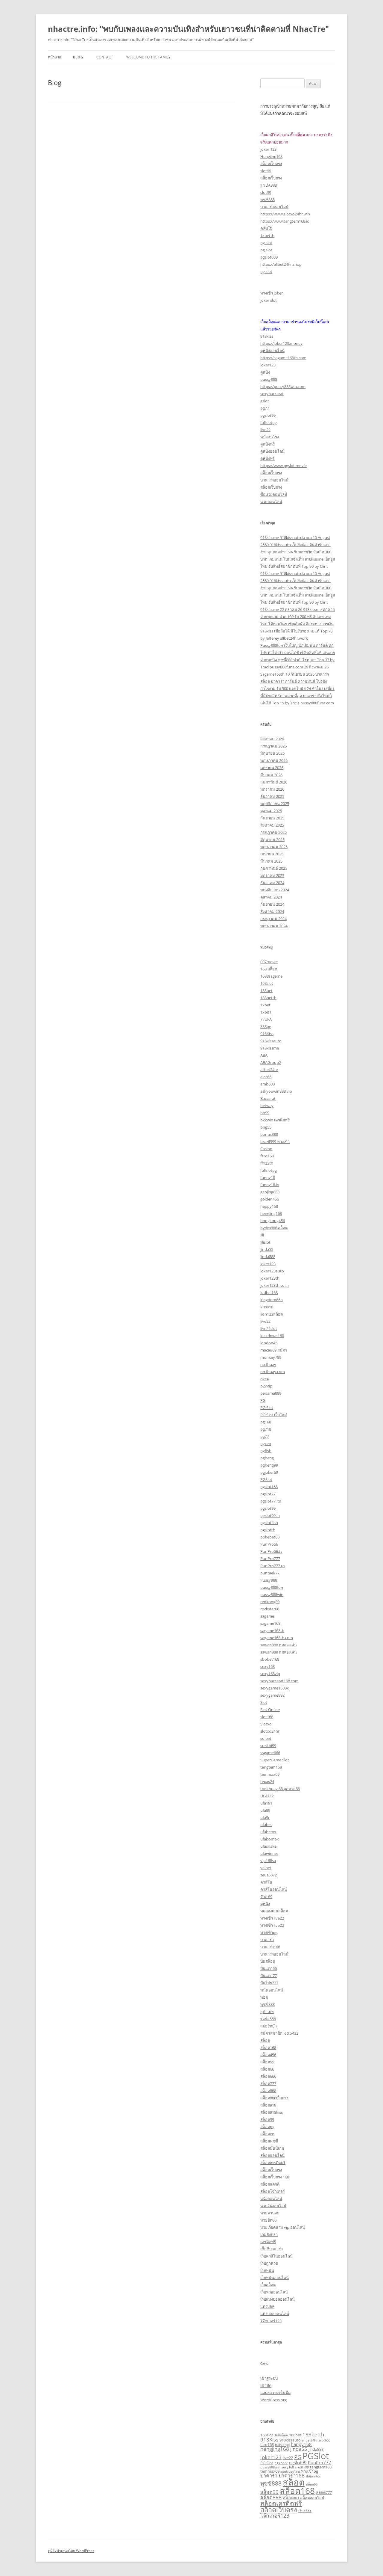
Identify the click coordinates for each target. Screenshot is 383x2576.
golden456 (270, 1199)
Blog (78, 57)
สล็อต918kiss (272, 2112)
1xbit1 (266, 1012)
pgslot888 (269, 257)
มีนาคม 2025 (271, 861)
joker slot (269, 300)
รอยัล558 (268, 2019)
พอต (264, 1997)
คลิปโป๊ (266, 228)
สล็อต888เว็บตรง (274, 2098)
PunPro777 (270, 1559)
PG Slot (267, 1408)
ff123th (267, 1163)
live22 (265, 430)
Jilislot (265, 1242)
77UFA (266, 1019)
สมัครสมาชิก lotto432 (279, 2033)
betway (267, 1106)
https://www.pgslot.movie (284, 466)
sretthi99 (268, 1745)
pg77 (265, 408)
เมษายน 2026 (272, 768)
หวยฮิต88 (268, 2220)
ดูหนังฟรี (268, 444)
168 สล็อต (269, 969)
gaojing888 (270, 1192)
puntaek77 (270, 1573)
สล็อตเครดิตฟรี (273, 2163)
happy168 (269, 1206)
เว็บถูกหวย (269, 2263)
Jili (262, 1235)
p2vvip (266, 1386)
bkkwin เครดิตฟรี (275, 1120)
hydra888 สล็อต (274, 1228)
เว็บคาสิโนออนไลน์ (276, 2256)
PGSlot (266, 1479)
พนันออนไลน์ (272, 1990)
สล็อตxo (267, 2134)
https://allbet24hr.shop (281, 264)
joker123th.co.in (275, 1285)
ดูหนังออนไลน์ (272, 351)
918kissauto (271, 1041)
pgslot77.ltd (271, 1501)
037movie (269, 962)
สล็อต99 (267, 2119)
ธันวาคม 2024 (272, 883)
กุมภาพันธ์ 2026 (274, 782)
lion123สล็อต (272, 1314)
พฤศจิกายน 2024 (275, 890)
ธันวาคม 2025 (272, 796)
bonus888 (269, 1134)
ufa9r (265, 1817)
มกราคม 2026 (272, 789)
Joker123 (268, 1264)
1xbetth (267, 235)
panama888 (271, 1393)
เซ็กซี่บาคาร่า (272, 2249)
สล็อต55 (267, 2062)
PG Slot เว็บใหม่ (274, 1415)
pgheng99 (269, 1465)
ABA (264, 1055)
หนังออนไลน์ (271, 2198)
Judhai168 (269, 1292)
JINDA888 (269, 185)
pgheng (267, 1458)
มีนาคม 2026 (271, 775)
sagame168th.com (277, 1638)
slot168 (267, 1717)
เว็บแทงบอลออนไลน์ (278, 2299)
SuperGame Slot (275, 1760)
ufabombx (270, 1839)
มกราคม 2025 (272, 875)
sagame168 (270, 1623)
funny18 (268, 1177)
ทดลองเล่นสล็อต (274, 1911)
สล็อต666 (268, 2076)
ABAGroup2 (271, 1062)
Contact (105, 57)
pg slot (266, 243)
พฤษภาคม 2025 (274, 847)
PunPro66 (269, 1544)
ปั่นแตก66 (269, 1968)
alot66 (266, 1077)
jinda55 (267, 1249)
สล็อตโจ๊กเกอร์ (273, 2191)
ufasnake (268, 1846)
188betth (268, 998)
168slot (267, 983)
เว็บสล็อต (268, 2285)
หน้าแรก (54, 57)
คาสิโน (266, 1882)
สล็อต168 (268, 2047)
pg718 (266, 1429)
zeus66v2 (269, 1875)
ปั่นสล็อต (268, 1961)
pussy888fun (272, 1587)
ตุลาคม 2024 (271, 897)
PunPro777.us (273, 1566)
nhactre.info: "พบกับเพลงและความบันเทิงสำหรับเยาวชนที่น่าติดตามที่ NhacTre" (188, 29)
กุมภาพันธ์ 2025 (274, 868)
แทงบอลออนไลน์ (275, 2314)
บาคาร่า (267, 1940)
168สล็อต (281, 2435)
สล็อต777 (268, 2083)
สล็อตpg (267, 2127)
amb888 (268, 1084)
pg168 (266, 1422)
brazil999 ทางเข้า (275, 1141)
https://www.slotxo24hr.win (285, 214)
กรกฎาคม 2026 (273, 746)
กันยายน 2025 (272, 818)
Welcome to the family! (149, 57)
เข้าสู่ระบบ (269, 2378)
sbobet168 (270, 1659)
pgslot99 (268, 415)
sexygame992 (272, 1695)
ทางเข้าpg (269, 1932)
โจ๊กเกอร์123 (271, 2321)
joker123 (268, 365)
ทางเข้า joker (272, 293)
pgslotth (268, 1530)
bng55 (266, 1127)
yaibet (266, 1868)
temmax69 (270, 1774)
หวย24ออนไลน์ (273, 2206)
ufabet (266, 1825)
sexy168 (268, 1666)
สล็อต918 (268, 2105)
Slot (264, 1702)
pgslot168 (269, 1487)
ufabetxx (268, 1832)
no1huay (268, 1364)
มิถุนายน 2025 (272, 839)
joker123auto (272, 1271)
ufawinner (269, 1853)
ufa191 (266, 1803)
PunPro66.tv (271, 1551)
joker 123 (268, 149)
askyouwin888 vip (276, 1091)
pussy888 (269, 379)
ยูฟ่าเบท (267, 2012)
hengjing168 (271, 1213)
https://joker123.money (281, 343)
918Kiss (267, 1034)
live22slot (269, 1328)
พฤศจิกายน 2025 (275, 804)
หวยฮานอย (270, 2213)
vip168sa (268, 1861)
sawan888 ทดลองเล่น (279, 1645)
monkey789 (271, 1357)
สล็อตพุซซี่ (269, 2141)
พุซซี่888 (268, 200)
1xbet (265, 1005)
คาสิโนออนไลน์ (274, 1889)
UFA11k (267, 1796)
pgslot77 (268, 1494)
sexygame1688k (275, 1688)
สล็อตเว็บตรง (271, 164)
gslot (265, 401)
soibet (266, 1738)
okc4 (265, 1379)
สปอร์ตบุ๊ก (269, 2026)
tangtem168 (271, 1767)
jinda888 (268, 1257)
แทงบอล (267, 2306)
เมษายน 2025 (272, 854)
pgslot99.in (270, 1515)
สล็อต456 (268, 2055)
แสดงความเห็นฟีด (275, 2393)
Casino (266, 1149)
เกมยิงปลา (269, 2234)
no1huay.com (273, 1372)
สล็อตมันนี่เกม (272, 2148)
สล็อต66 (267, 2069)
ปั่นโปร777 (269, 1983)
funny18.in (270, 1185)
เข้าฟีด (266, 2385)
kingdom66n (272, 1300)
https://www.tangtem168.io (285, 221)
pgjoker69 (269, 1472)
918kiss (267, 336)
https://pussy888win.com (283, 386)
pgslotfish (269, 1523)
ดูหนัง (265, 372)
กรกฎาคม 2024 (273, 919)
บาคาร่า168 (270, 1947)
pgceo (266, 1443)
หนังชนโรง (270, 437)
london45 (269, 1343)
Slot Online (270, 1710)
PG (263, 1400)
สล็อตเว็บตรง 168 (275, 2177)
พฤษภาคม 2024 (274, 926)
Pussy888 (269, 1580)
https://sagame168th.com (283, 358)
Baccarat (268, 1098)
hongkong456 (273, 1221)
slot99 (266, 171)
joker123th (270, 1278)
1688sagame (271, 976)
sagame (267, 1616)
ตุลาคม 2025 (271, 811)
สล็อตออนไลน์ (272, 2155)
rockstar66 (270, 1609)
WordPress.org (273, 2400)
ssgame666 (270, 1753)
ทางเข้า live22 (272, 1918)
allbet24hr (269, 1070)
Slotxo (266, 1724)
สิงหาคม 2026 (272, 739)
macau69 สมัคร (274, 1350)
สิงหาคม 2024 (272, 911)
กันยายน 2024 (272, 904)
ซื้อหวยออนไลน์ (274, 494)
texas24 (267, 1781)
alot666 (325, 2440)
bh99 (265, 1113)
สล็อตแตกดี (270, 2184)
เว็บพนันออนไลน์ (275, 2278)
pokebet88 (270, 1537)
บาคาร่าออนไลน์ (274, 207)
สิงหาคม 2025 (272, 825)
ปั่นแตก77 (269, 1976)
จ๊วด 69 (266, 1896)
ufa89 (265, 1810)
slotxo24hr (270, 1731)
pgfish (266, 1451)
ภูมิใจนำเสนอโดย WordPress (71, 2551)
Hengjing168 (271, 156)
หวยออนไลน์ (271, 502)
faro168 (267, 1156)
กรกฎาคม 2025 (273, 832)
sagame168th (272, 1630)
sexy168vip (270, 1674)
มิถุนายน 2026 (272, 753)
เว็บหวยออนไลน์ (274, 2292)
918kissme (270, 1048)
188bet (266, 990)
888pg (266, 1026)
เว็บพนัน (267, 2270)
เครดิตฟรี (268, 2242)
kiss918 (267, 1307)
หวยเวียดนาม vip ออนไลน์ (283, 2227)
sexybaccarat (272, 394)
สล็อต (265, 2040)
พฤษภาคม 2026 (274, 760)
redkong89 (270, 1602)
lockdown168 (272, 1336)
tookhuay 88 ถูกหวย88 (280, 1789)
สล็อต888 (268, 2091)
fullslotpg (269, 422)
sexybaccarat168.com (279, 1681)
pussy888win (272, 1594)
